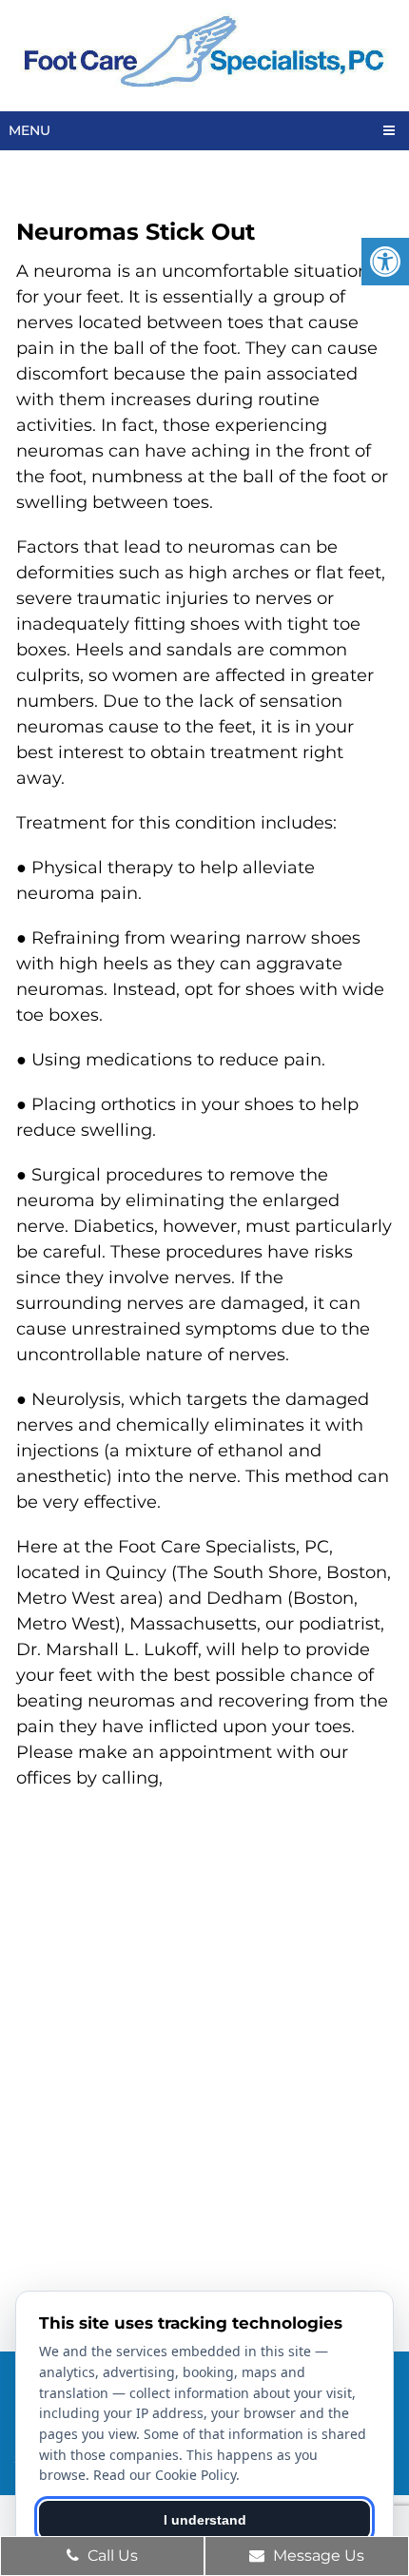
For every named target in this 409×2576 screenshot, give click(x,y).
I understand (205, 2520)
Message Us (317, 2556)
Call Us (111, 2556)
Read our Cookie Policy (165, 2475)
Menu (29, 130)
